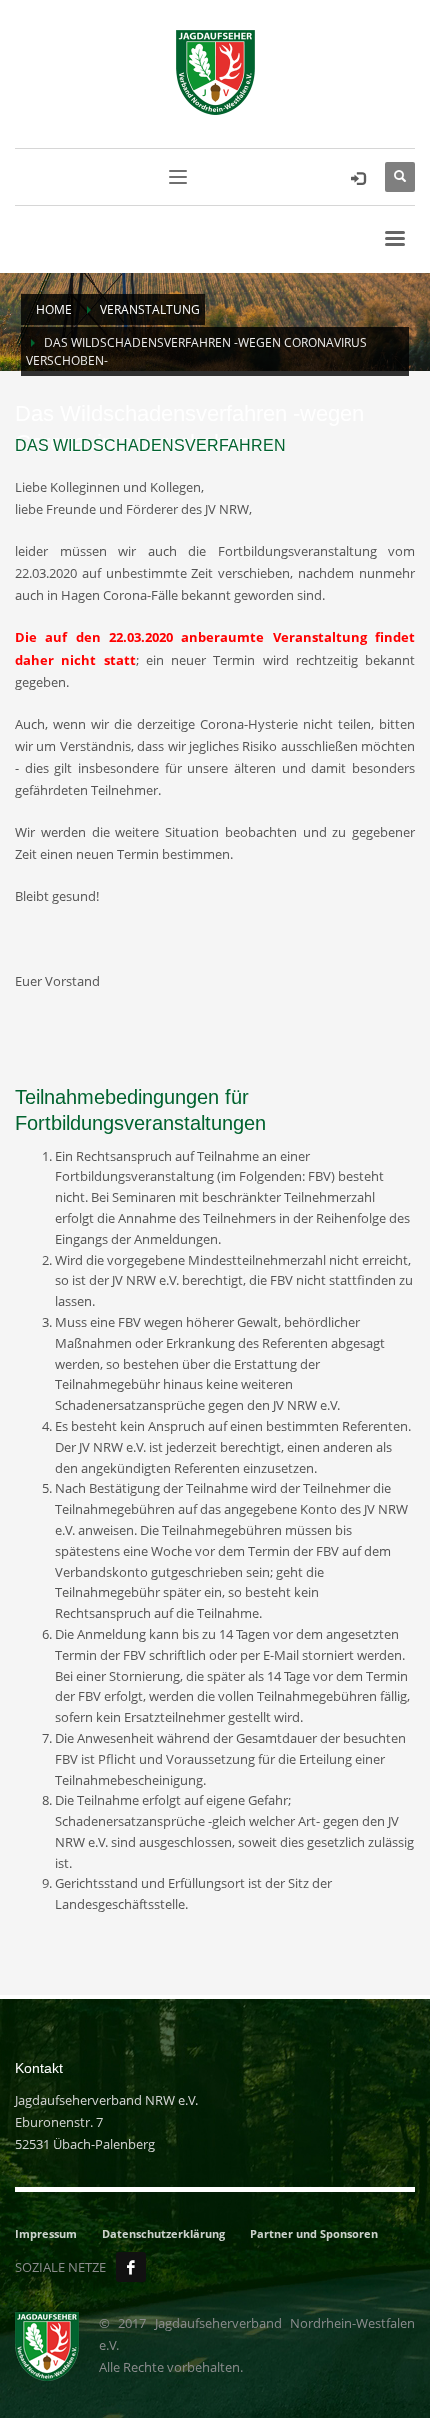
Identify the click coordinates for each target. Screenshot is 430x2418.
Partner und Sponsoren (314, 2233)
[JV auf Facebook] (131, 2267)
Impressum (46, 2233)
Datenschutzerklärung (163, 2233)
